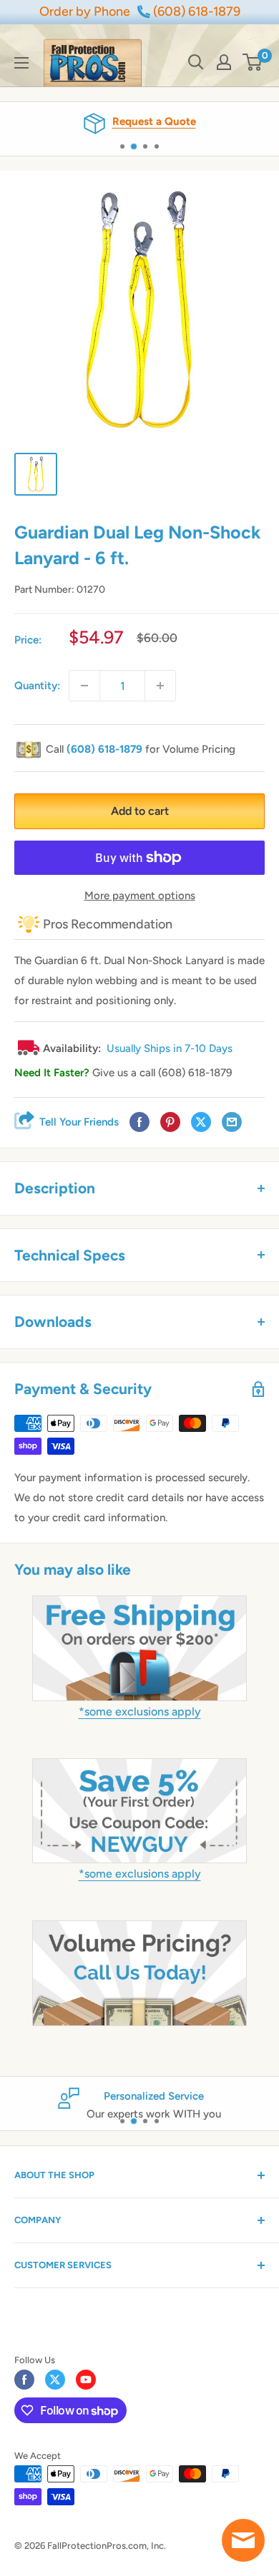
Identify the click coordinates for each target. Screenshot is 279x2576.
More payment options (140, 896)
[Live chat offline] (243, 2540)
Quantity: (37, 686)
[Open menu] (21, 63)
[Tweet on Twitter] (201, 1122)
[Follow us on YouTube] (86, 2380)
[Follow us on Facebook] (24, 2380)
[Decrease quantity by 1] (84, 686)
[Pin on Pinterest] (170, 1122)
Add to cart (140, 811)
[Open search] (196, 62)
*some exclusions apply (140, 1712)
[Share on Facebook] (139, 1122)
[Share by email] (232, 1122)
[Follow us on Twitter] (55, 2380)
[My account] (224, 62)
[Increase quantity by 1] (160, 686)
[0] (253, 62)
